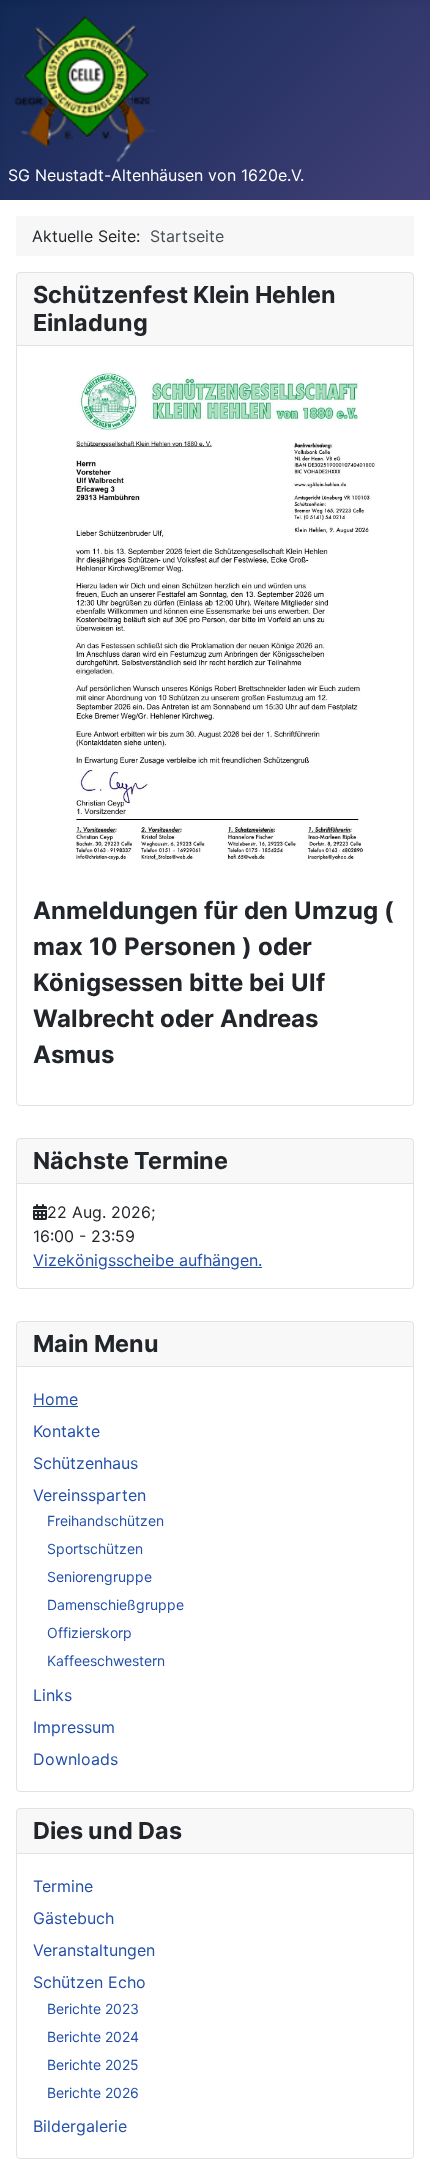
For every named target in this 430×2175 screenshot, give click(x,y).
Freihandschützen (105, 1520)
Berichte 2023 (93, 2008)
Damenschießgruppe (115, 1604)
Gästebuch (73, 1918)
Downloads (75, 1759)
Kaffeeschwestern (106, 1660)
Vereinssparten (89, 1495)
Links (52, 1695)
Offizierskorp (89, 1632)
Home (55, 1399)
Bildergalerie (80, 2126)
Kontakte (66, 1431)
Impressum (74, 1727)
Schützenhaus (85, 1463)
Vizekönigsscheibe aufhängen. (147, 1260)
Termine (63, 1886)
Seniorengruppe (99, 1576)
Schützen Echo (89, 1982)
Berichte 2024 (93, 2036)
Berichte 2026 (93, 2092)
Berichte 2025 (93, 2064)
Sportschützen (95, 1548)
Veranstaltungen (94, 1950)
